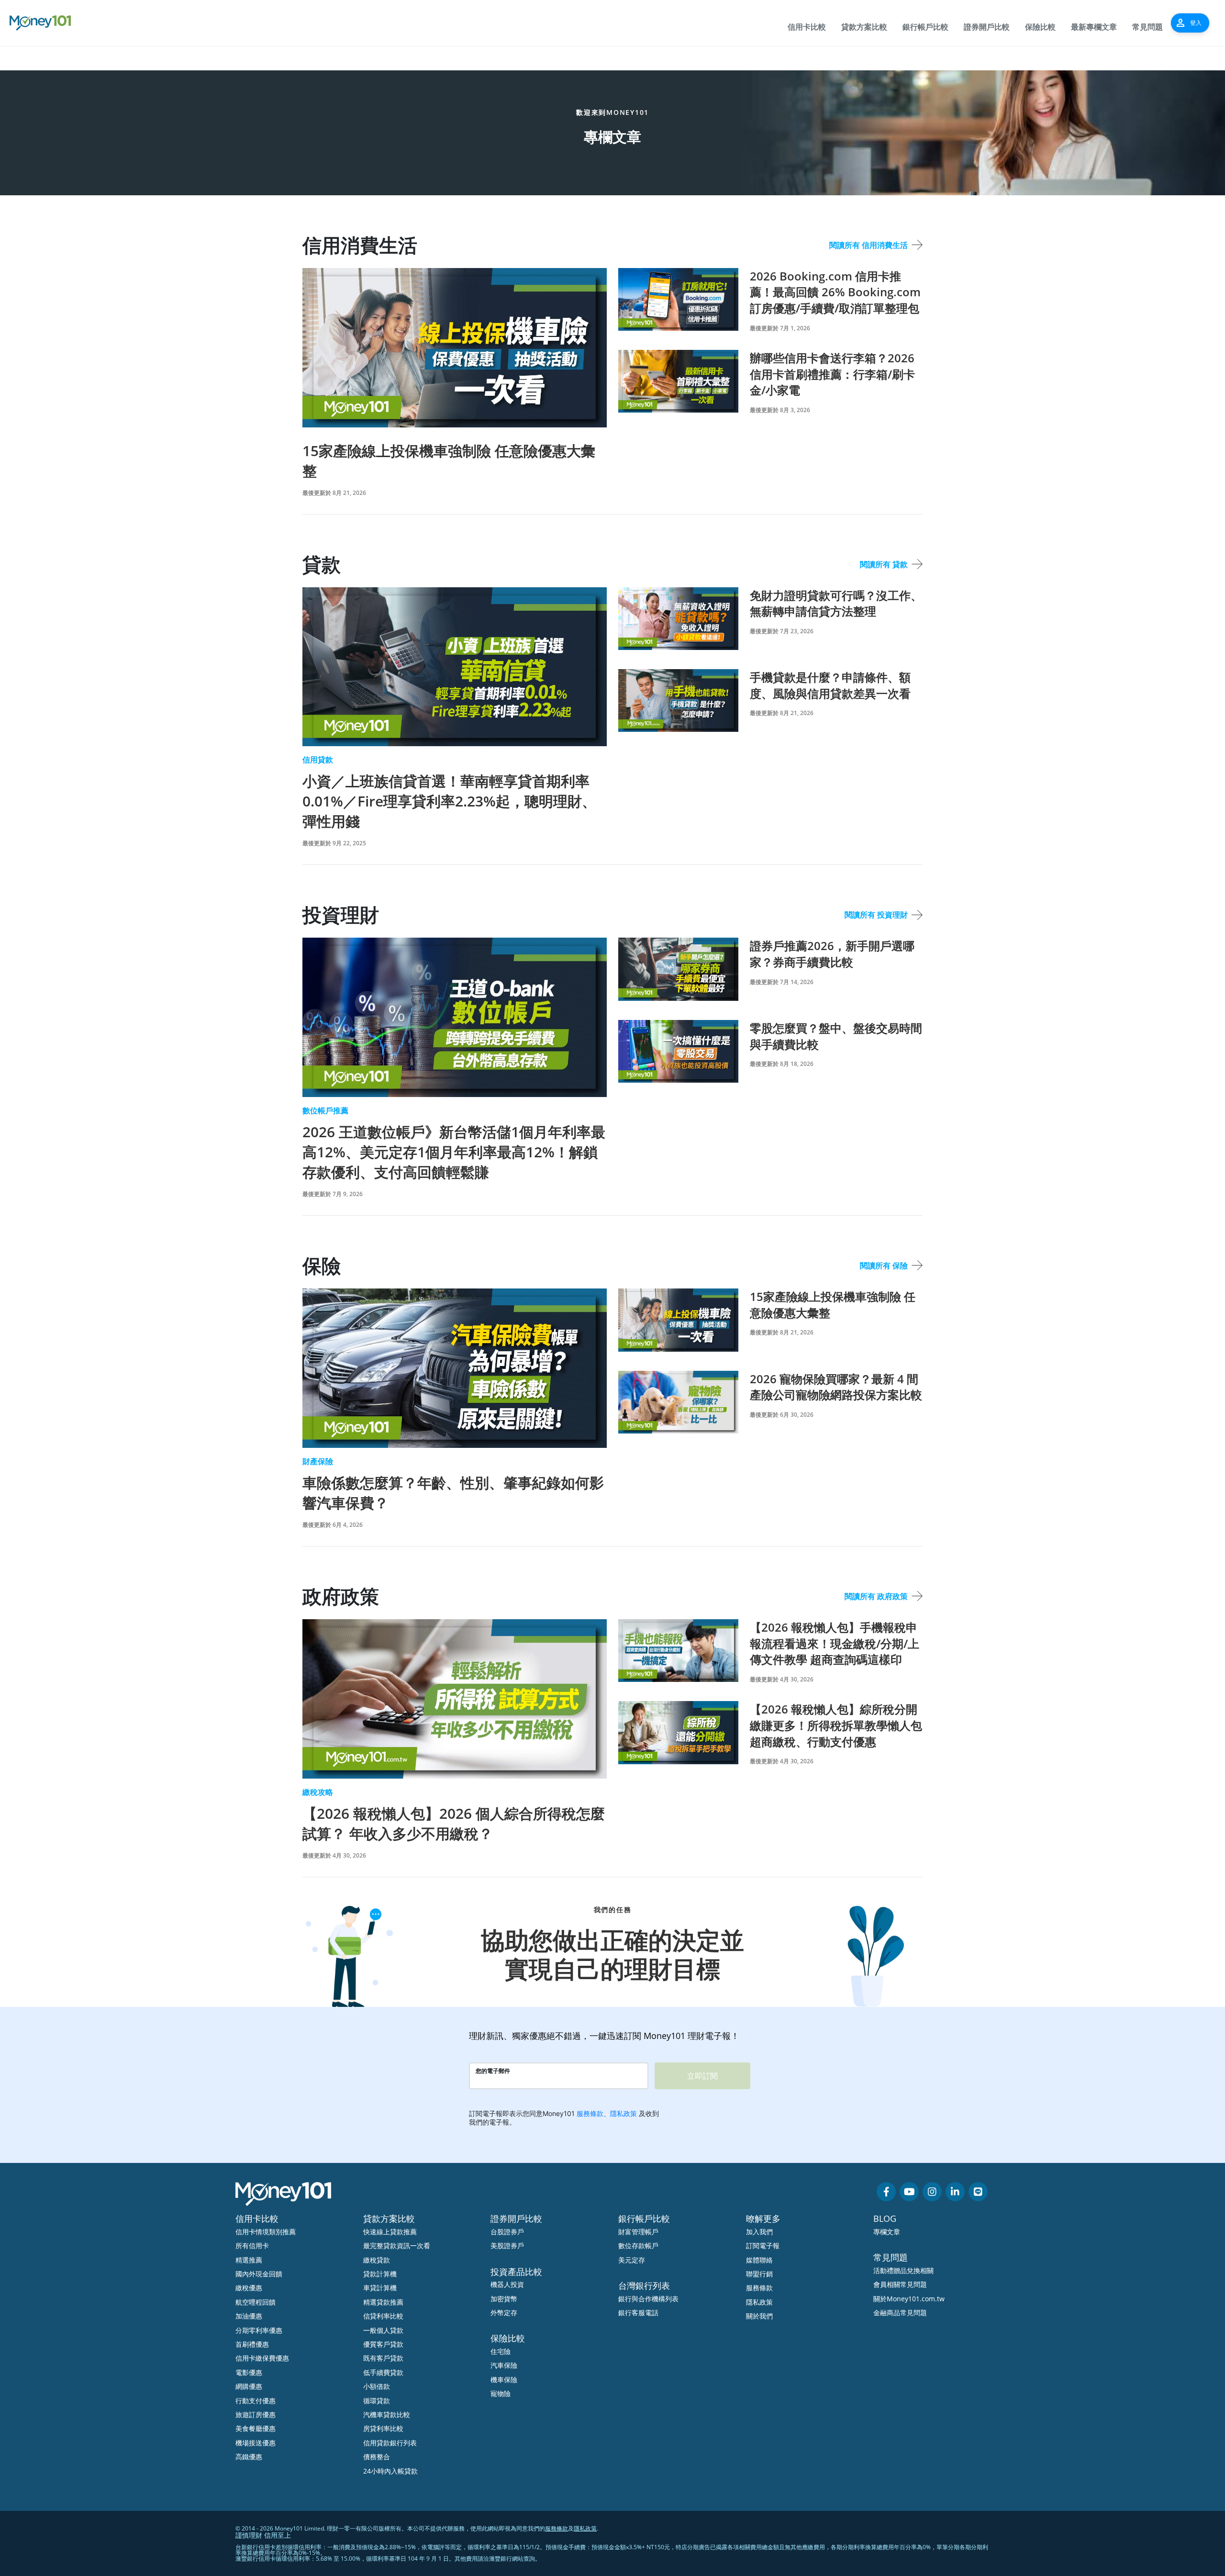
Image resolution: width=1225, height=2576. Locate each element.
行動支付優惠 (256, 2401)
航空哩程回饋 (256, 2302)
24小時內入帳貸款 (390, 2471)
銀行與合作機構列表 (648, 2299)
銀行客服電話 (638, 2313)
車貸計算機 (380, 2288)
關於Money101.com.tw (909, 2299)
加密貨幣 (504, 2299)
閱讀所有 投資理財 (876, 915)
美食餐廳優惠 (256, 2428)
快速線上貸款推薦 (390, 2232)
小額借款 (377, 2386)
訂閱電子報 (763, 2246)
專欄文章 (887, 2232)
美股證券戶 (507, 2246)
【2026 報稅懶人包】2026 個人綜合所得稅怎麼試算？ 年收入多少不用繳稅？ (454, 1823)
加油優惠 (249, 2316)
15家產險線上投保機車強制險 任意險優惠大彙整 (449, 461)
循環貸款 (377, 2401)
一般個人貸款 (383, 2330)
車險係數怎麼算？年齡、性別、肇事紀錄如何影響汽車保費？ (453, 1493)
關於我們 (759, 2316)
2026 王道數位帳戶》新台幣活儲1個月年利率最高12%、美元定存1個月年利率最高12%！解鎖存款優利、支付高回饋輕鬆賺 (454, 1152)
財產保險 (318, 1461)
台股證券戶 (507, 2232)
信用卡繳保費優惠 (262, 2358)
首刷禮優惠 (252, 2344)
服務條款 (759, 2288)
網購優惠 (249, 2386)
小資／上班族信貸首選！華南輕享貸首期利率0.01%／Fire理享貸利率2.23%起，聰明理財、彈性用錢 (449, 801)
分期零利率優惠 (259, 2330)
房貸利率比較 (383, 2428)
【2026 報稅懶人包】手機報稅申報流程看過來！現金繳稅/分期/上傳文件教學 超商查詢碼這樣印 (835, 1643)
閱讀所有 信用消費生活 (869, 245)
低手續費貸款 (383, 2372)
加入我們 (759, 2232)
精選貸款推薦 (383, 2302)
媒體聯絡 (759, 2260)
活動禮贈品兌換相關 (903, 2270)
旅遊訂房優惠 (256, 2414)
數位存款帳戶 (638, 2246)
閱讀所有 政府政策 (876, 1596)
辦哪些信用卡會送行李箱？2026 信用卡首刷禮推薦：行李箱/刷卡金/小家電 (832, 374)
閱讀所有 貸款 (884, 564)
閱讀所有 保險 (884, 1266)
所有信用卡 (252, 2246)
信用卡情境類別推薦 (266, 2232)
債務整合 (377, 2457)
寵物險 (501, 2393)
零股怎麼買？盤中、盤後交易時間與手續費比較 (836, 1036)
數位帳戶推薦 (325, 1110)
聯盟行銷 (759, 2274)
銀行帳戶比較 (925, 27)
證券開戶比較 (987, 27)
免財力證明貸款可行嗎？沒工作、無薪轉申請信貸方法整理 (836, 603)
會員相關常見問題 (900, 2284)
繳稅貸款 (377, 2260)
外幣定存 (504, 2313)
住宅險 (501, 2351)
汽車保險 (504, 2365)
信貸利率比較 (383, 2316)
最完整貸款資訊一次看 (397, 2246)
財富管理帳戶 (638, 2232)
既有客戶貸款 (383, 2358)
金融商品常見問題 (900, 2313)
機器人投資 (507, 2284)
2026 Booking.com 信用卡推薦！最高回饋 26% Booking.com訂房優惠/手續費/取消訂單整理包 (835, 292)
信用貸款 (318, 760)
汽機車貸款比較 (387, 2414)
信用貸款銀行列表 (390, 2443)
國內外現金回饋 (259, 2274)
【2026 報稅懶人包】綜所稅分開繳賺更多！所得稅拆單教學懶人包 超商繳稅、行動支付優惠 (836, 1725)
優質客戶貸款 (383, 2344)
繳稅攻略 (318, 1792)
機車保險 (504, 2380)
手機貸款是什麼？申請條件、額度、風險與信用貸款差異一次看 (830, 685)
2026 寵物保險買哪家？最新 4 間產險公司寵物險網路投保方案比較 (836, 1387)
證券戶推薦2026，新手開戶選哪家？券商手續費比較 (832, 954)
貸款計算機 (380, 2274)
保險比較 (1040, 27)
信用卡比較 (807, 27)
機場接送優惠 (256, 2443)
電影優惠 (249, 2372)
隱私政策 (759, 2302)
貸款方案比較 (864, 27)
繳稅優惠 (249, 2288)
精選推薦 (249, 2260)
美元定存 (632, 2260)
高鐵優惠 (249, 2457)
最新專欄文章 (1094, 27)
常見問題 (1147, 27)
